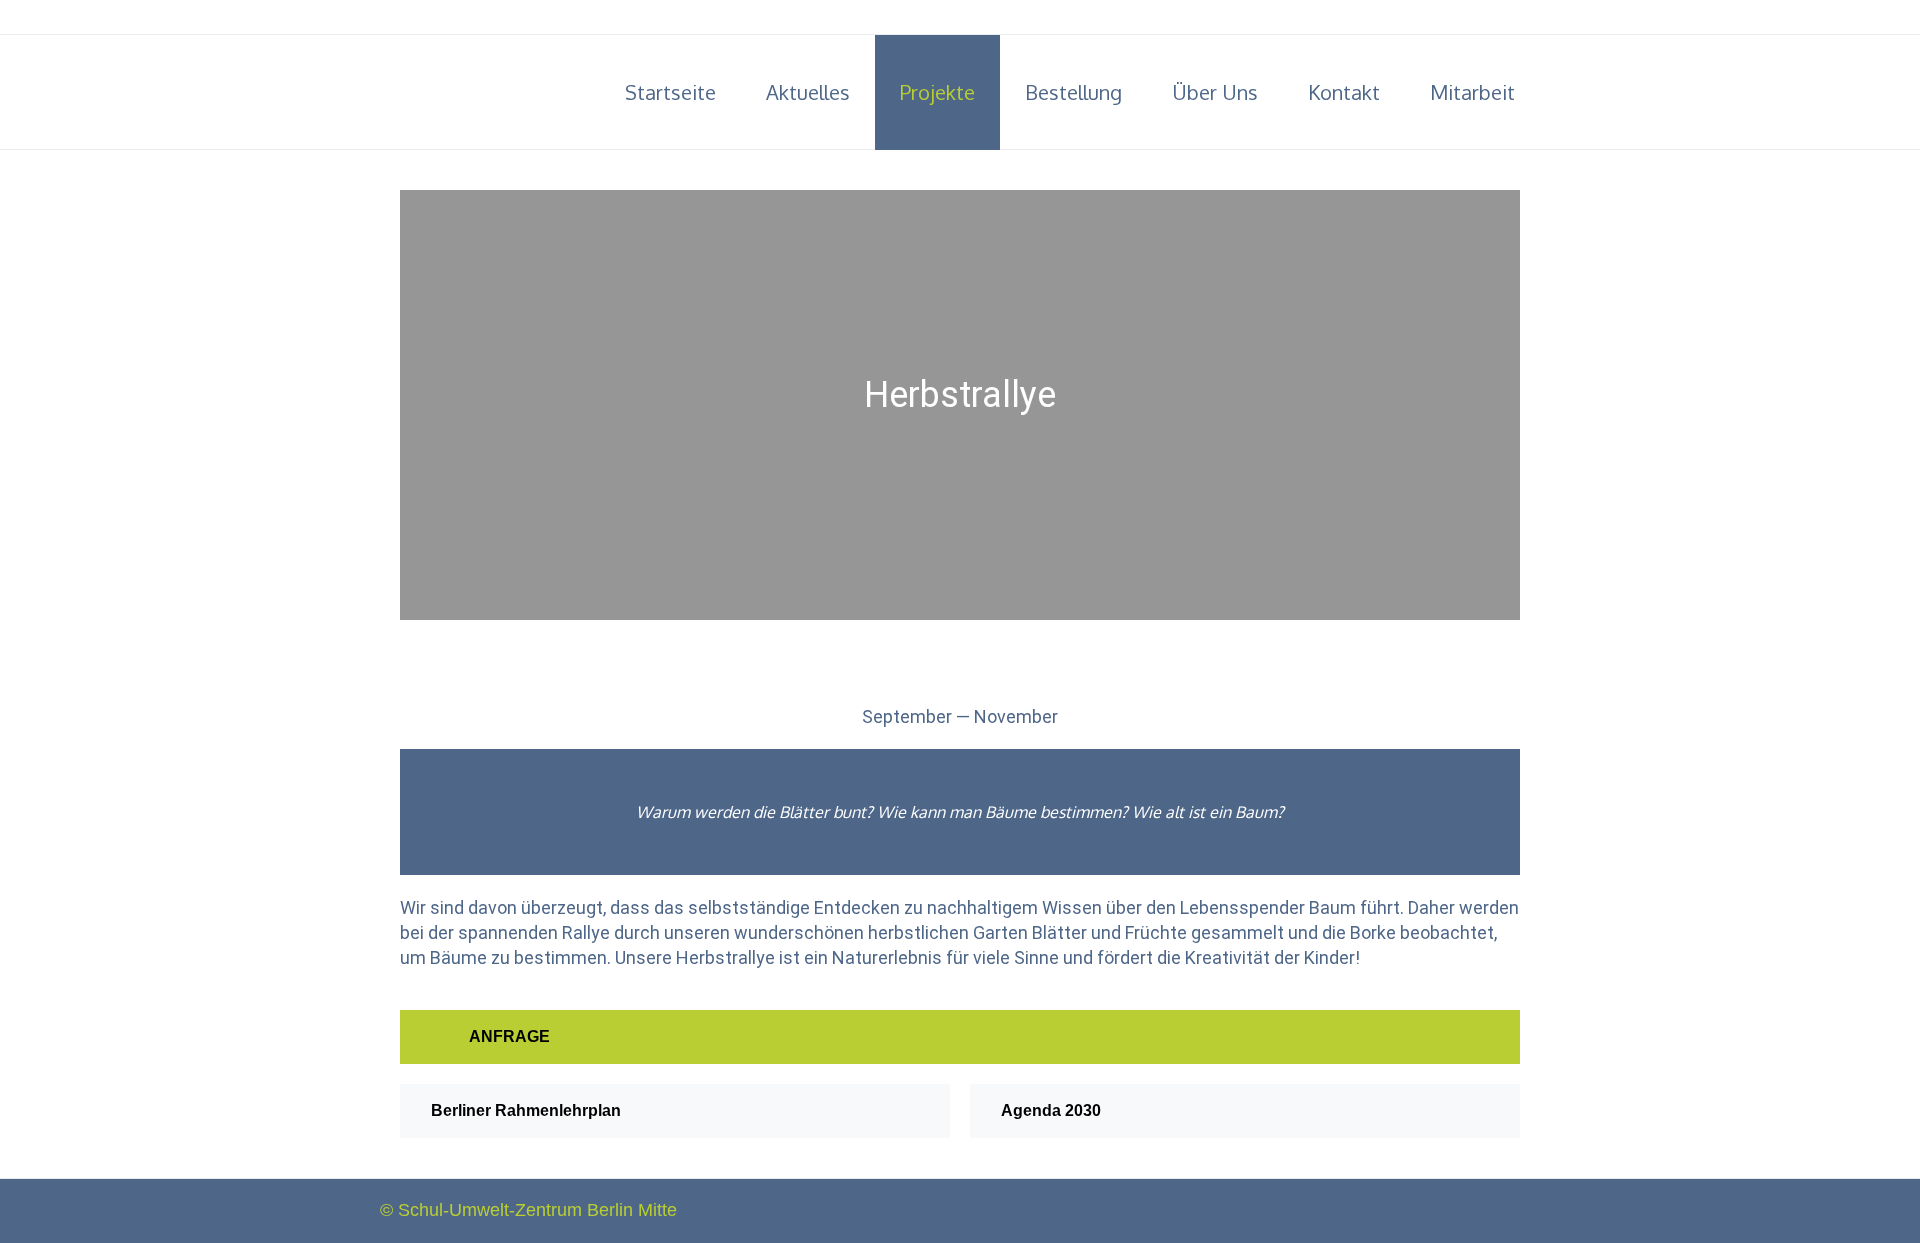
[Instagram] (1530, 18)
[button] (960, 1037)
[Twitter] (1502, 18)
